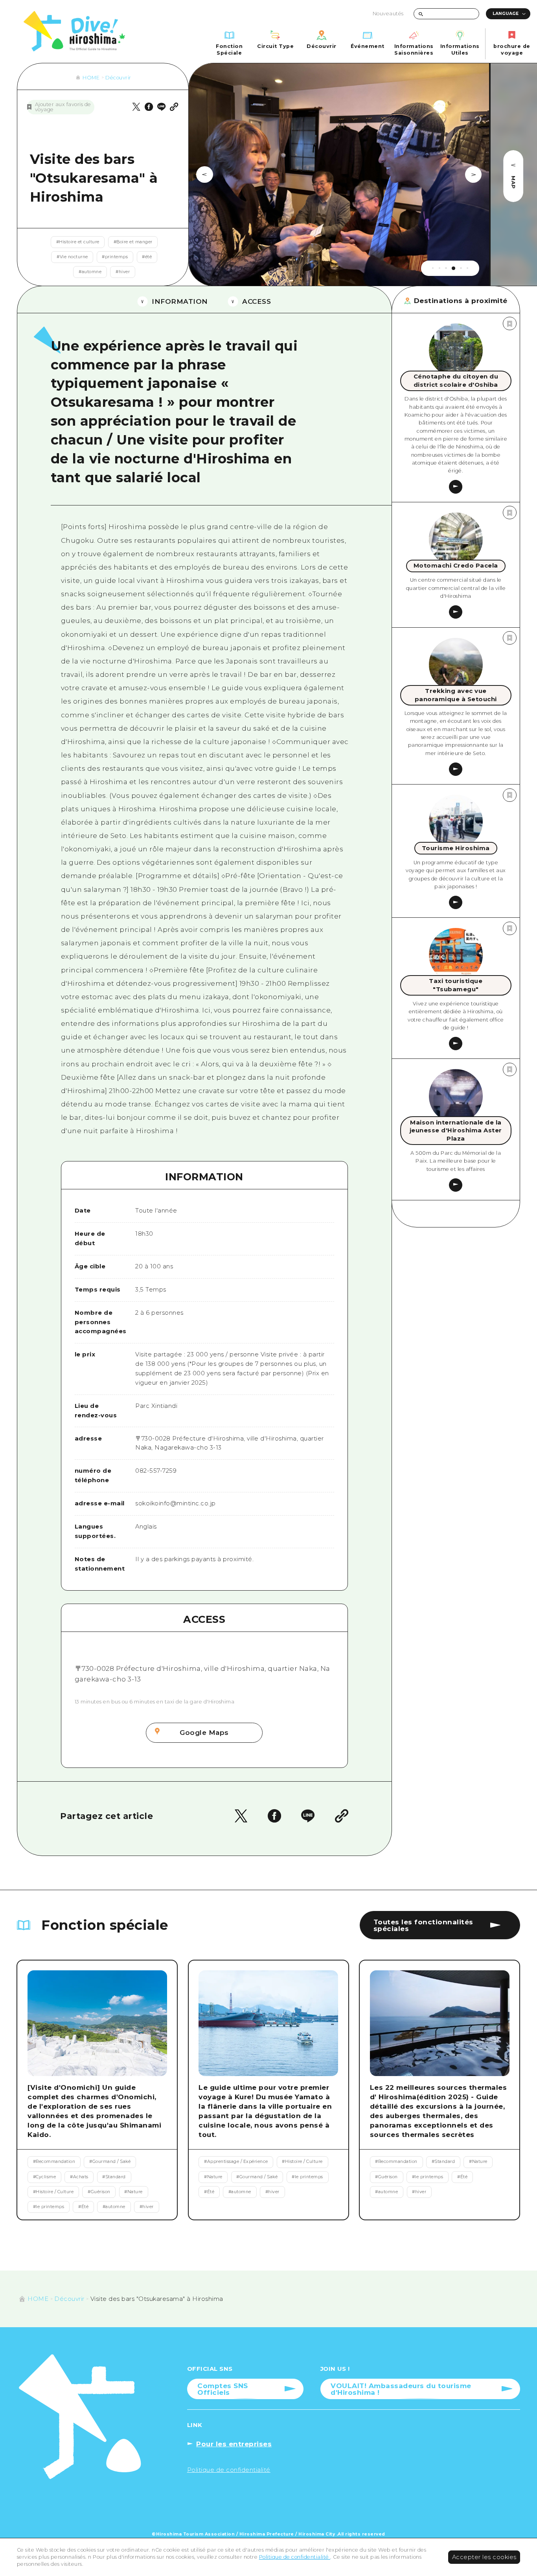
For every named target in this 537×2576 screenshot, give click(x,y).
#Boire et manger (133, 242)
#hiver (123, 272)
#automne (90, 272)
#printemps (115, 257)
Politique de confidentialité (295, 2557)
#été (147, 257)
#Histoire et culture (78, 242)
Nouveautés (388, 14)
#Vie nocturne (72, 257)
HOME (91, 78)
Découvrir (118, 78)
